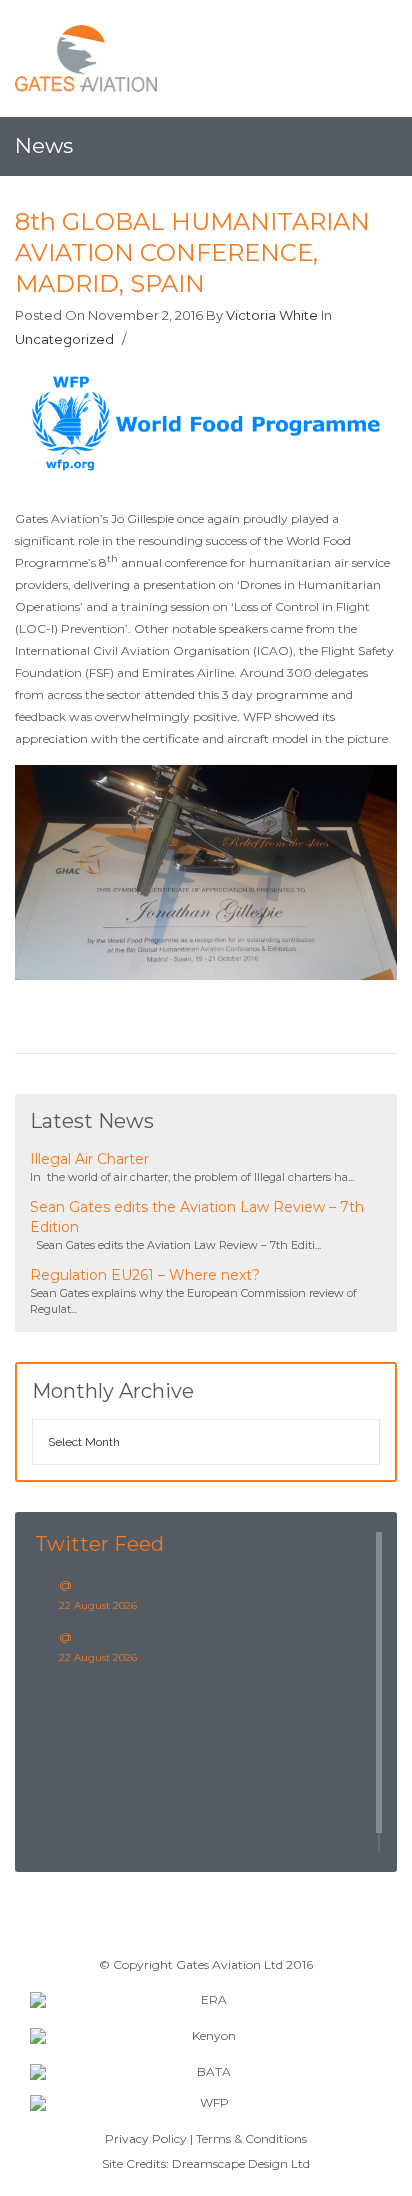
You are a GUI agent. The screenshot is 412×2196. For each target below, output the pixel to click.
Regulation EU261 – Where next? (145, 1275)
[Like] (140, 340)
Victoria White (272, 315)
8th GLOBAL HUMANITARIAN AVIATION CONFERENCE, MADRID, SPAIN (192, 252)
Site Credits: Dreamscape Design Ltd (206, 2163)
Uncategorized (64, 339)
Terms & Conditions (251, 2138)
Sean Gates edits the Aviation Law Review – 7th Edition (197, 1217)
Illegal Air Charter (89, 1159)
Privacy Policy (146, 2138)
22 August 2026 (98, 1605)
